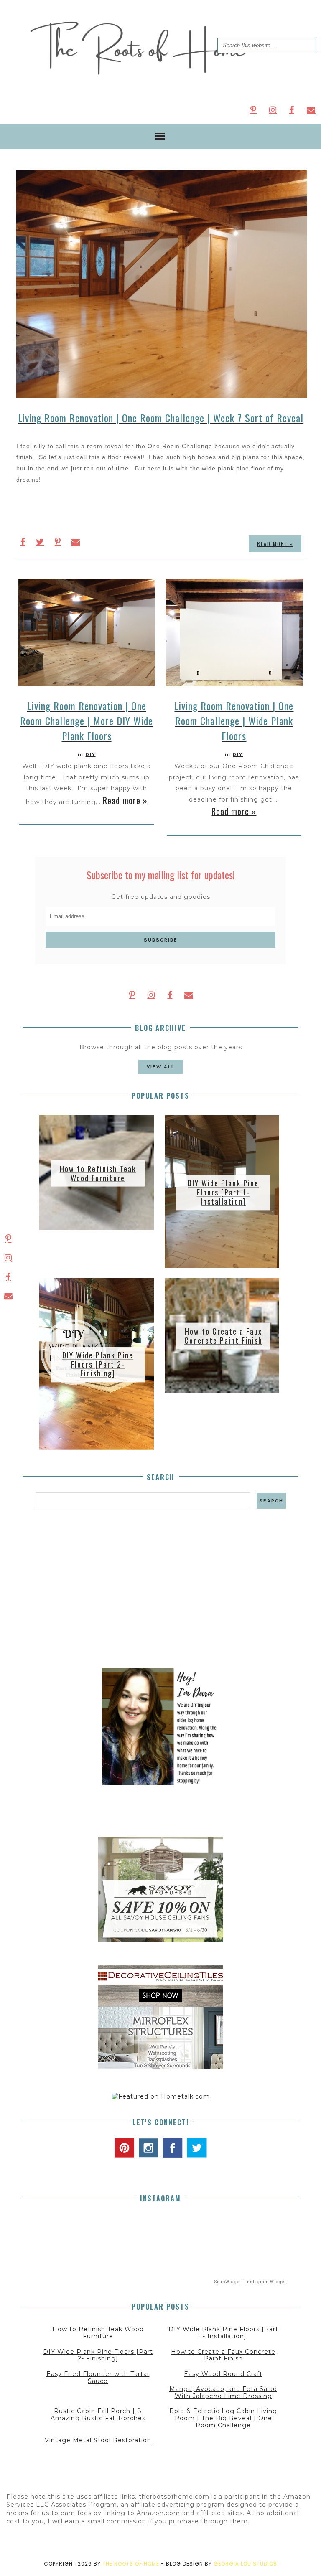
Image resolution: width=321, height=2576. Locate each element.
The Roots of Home (131, 2564)
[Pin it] (58, 542)
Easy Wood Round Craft (223, 2374)
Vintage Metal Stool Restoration (98, 2440)
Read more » (275, 544)
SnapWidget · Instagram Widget (250, 2282)
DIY (91, 754)
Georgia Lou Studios (245, 2564)
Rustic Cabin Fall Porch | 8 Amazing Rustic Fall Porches (98, 2415)
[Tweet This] (40, 542)
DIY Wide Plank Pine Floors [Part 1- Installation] (223, 1192)
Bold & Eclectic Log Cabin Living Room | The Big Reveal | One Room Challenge (223, 2418)
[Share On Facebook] (23, 542)
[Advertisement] (160, 1589)
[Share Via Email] (76, 542)
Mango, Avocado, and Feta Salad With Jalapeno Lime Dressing (223, 2392)
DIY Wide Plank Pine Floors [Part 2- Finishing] (98, 1364)
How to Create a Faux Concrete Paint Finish (223, 1336)
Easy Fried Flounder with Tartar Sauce (98, 2377)
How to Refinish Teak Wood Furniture (98, 1173)
